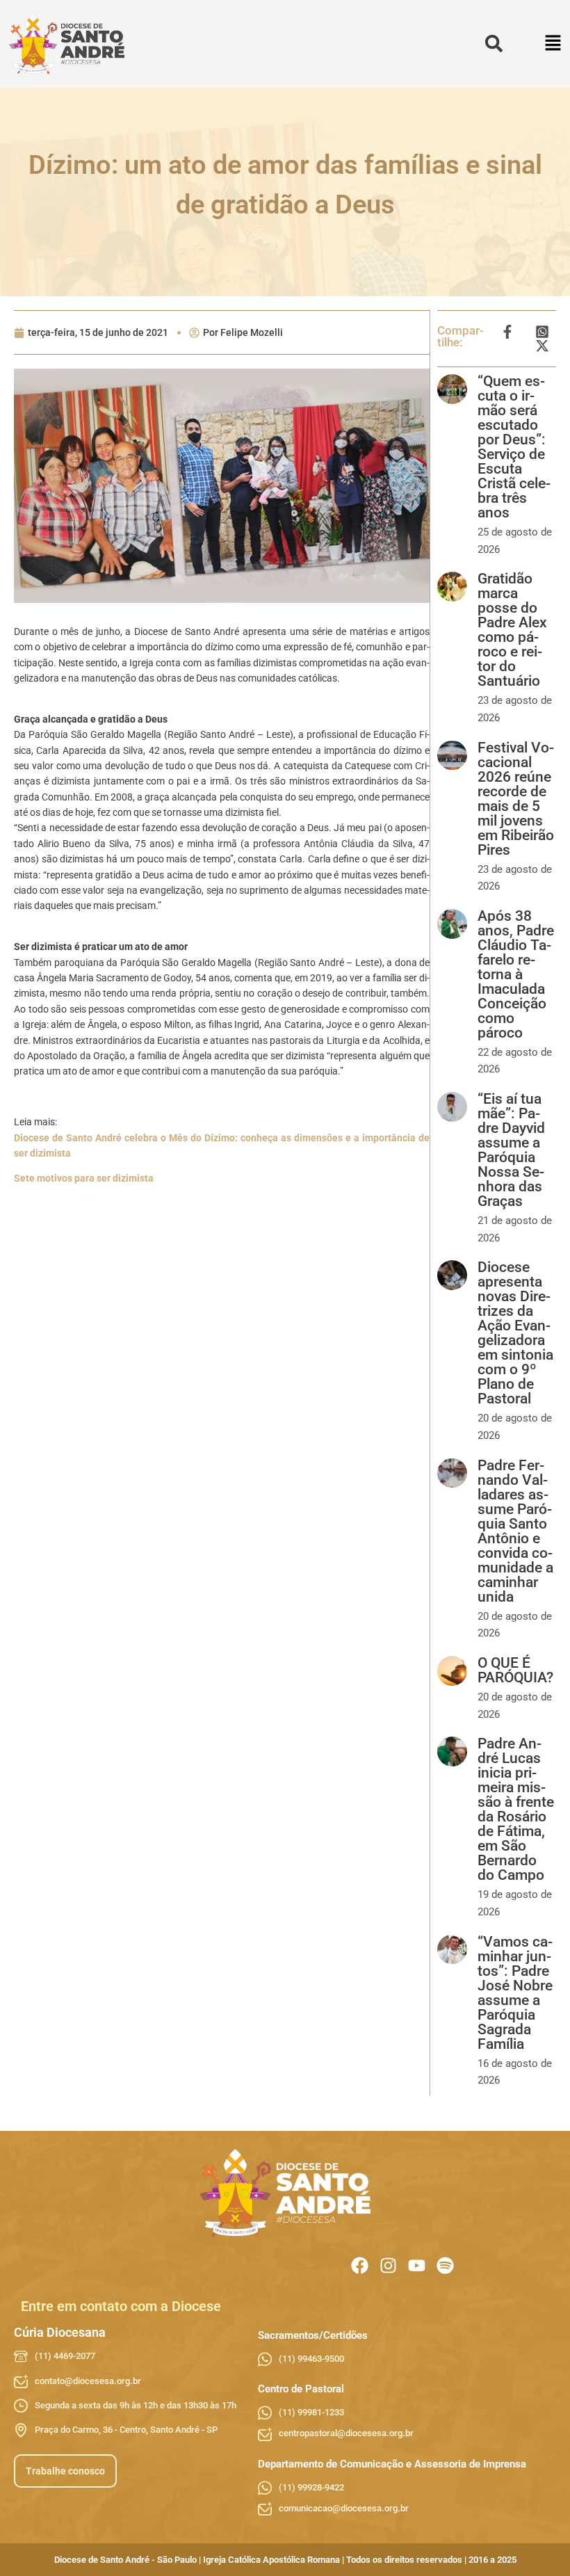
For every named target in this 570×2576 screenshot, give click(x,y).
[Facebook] (360, 2265)
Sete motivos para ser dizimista (84, 1178)
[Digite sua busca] (494, 44)
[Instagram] (388, 2265)
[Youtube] (417, 2265)
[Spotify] (445, 2265)
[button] (554, 44)
